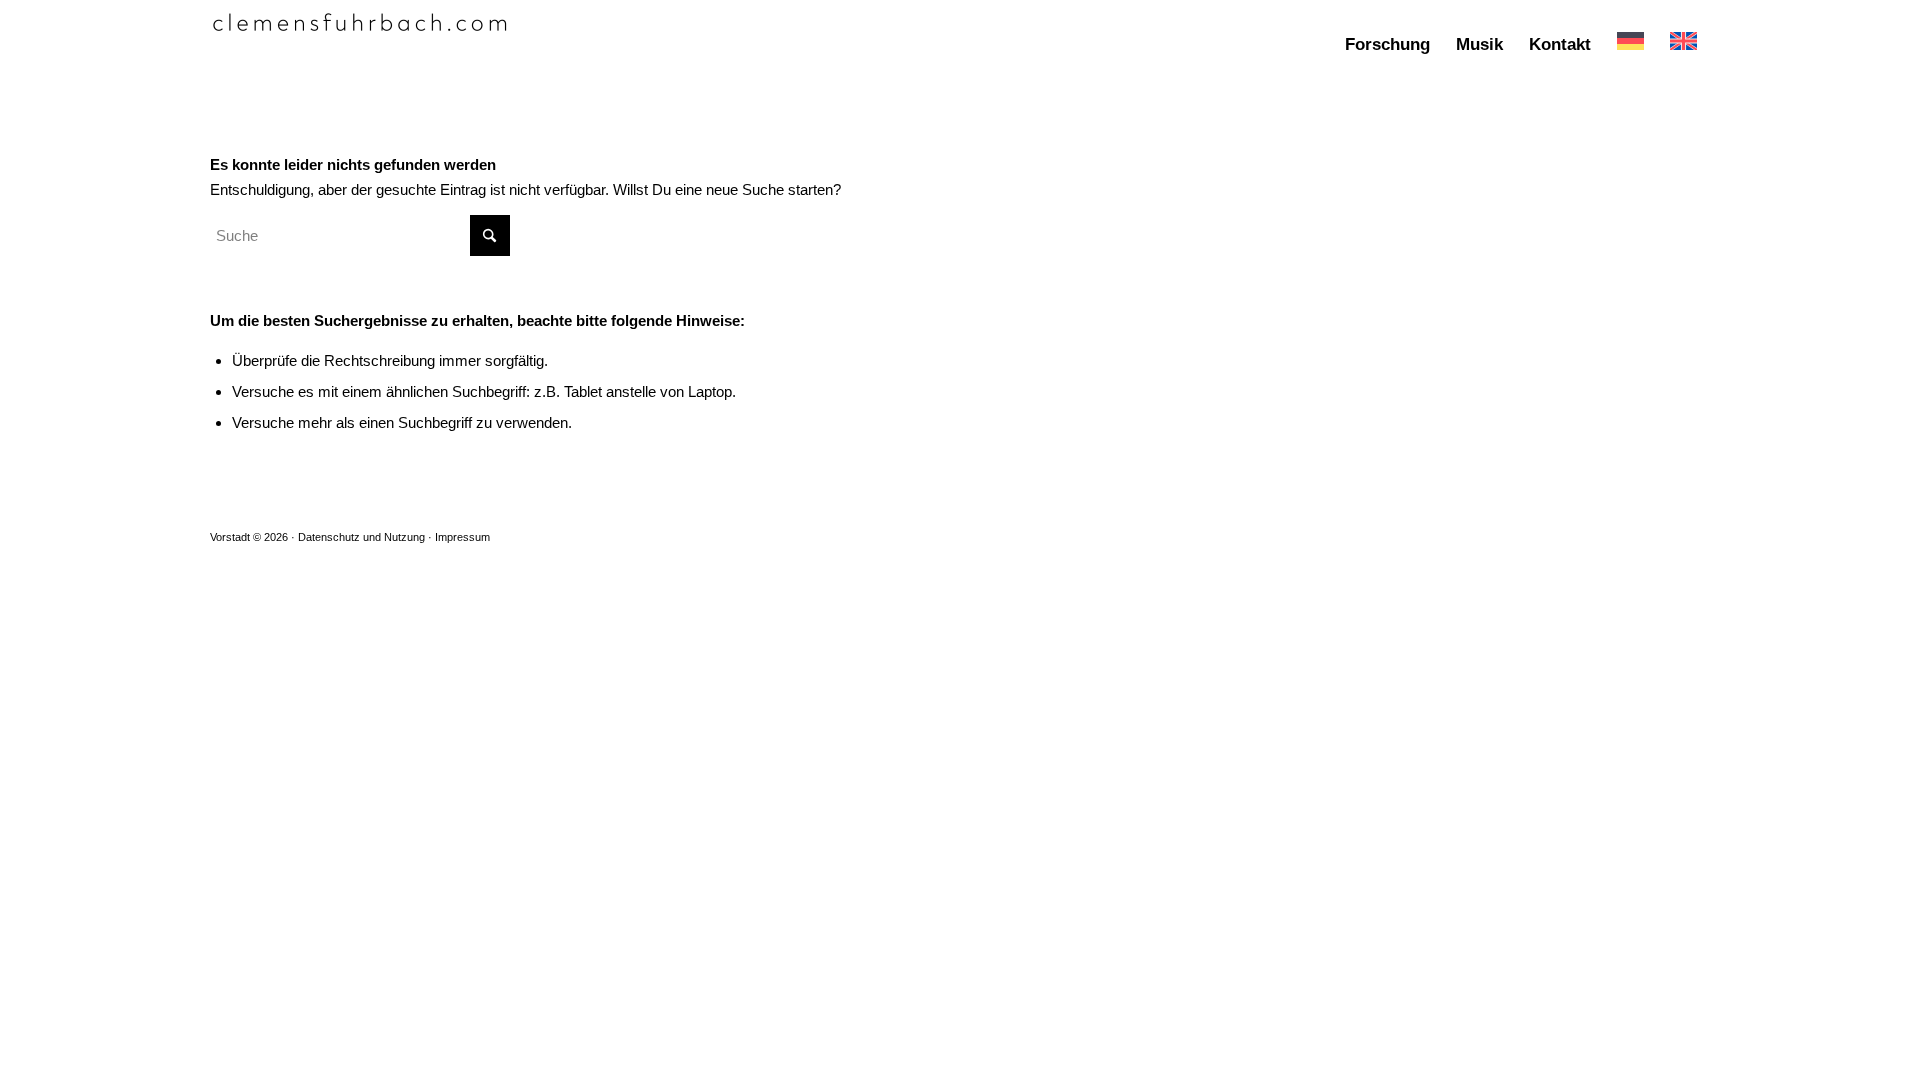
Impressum (462, 537)
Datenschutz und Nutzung (361, 537)
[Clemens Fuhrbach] (360, 45)
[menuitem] (1387, 45)
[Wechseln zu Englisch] (1683, 45)
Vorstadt (230, 537)
